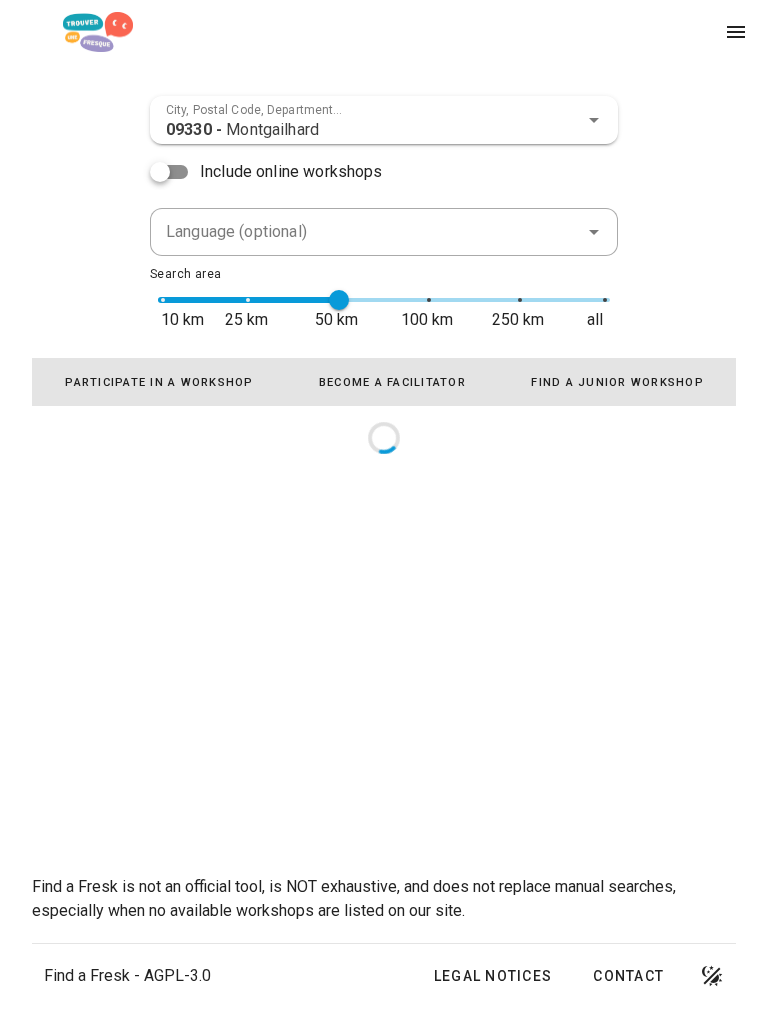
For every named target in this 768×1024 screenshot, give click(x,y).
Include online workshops (291, 171)
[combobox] (384, 120)
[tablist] (384, 382)
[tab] (159, 382)
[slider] (339, 300)
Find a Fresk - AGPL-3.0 (127, 975)
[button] (594, 120)
